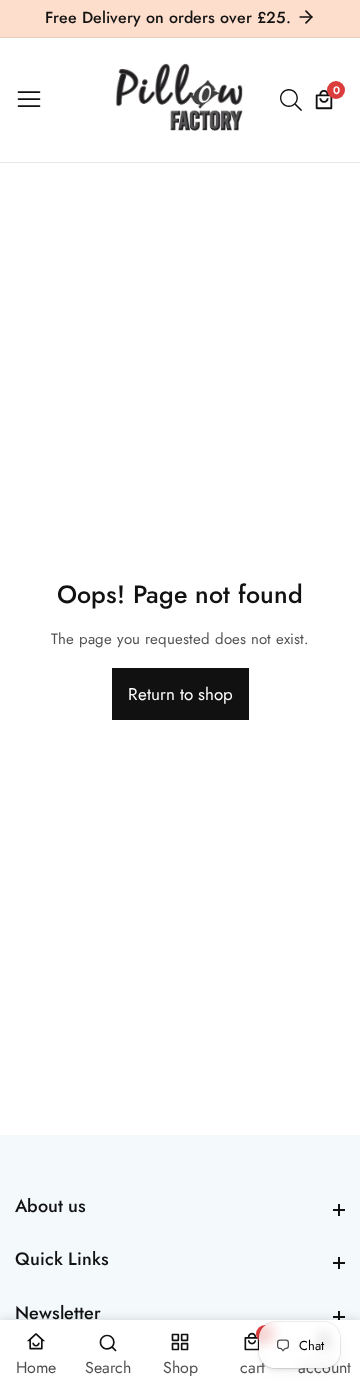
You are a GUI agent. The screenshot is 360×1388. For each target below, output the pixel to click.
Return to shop (180, 694)
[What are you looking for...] (294, 100)
